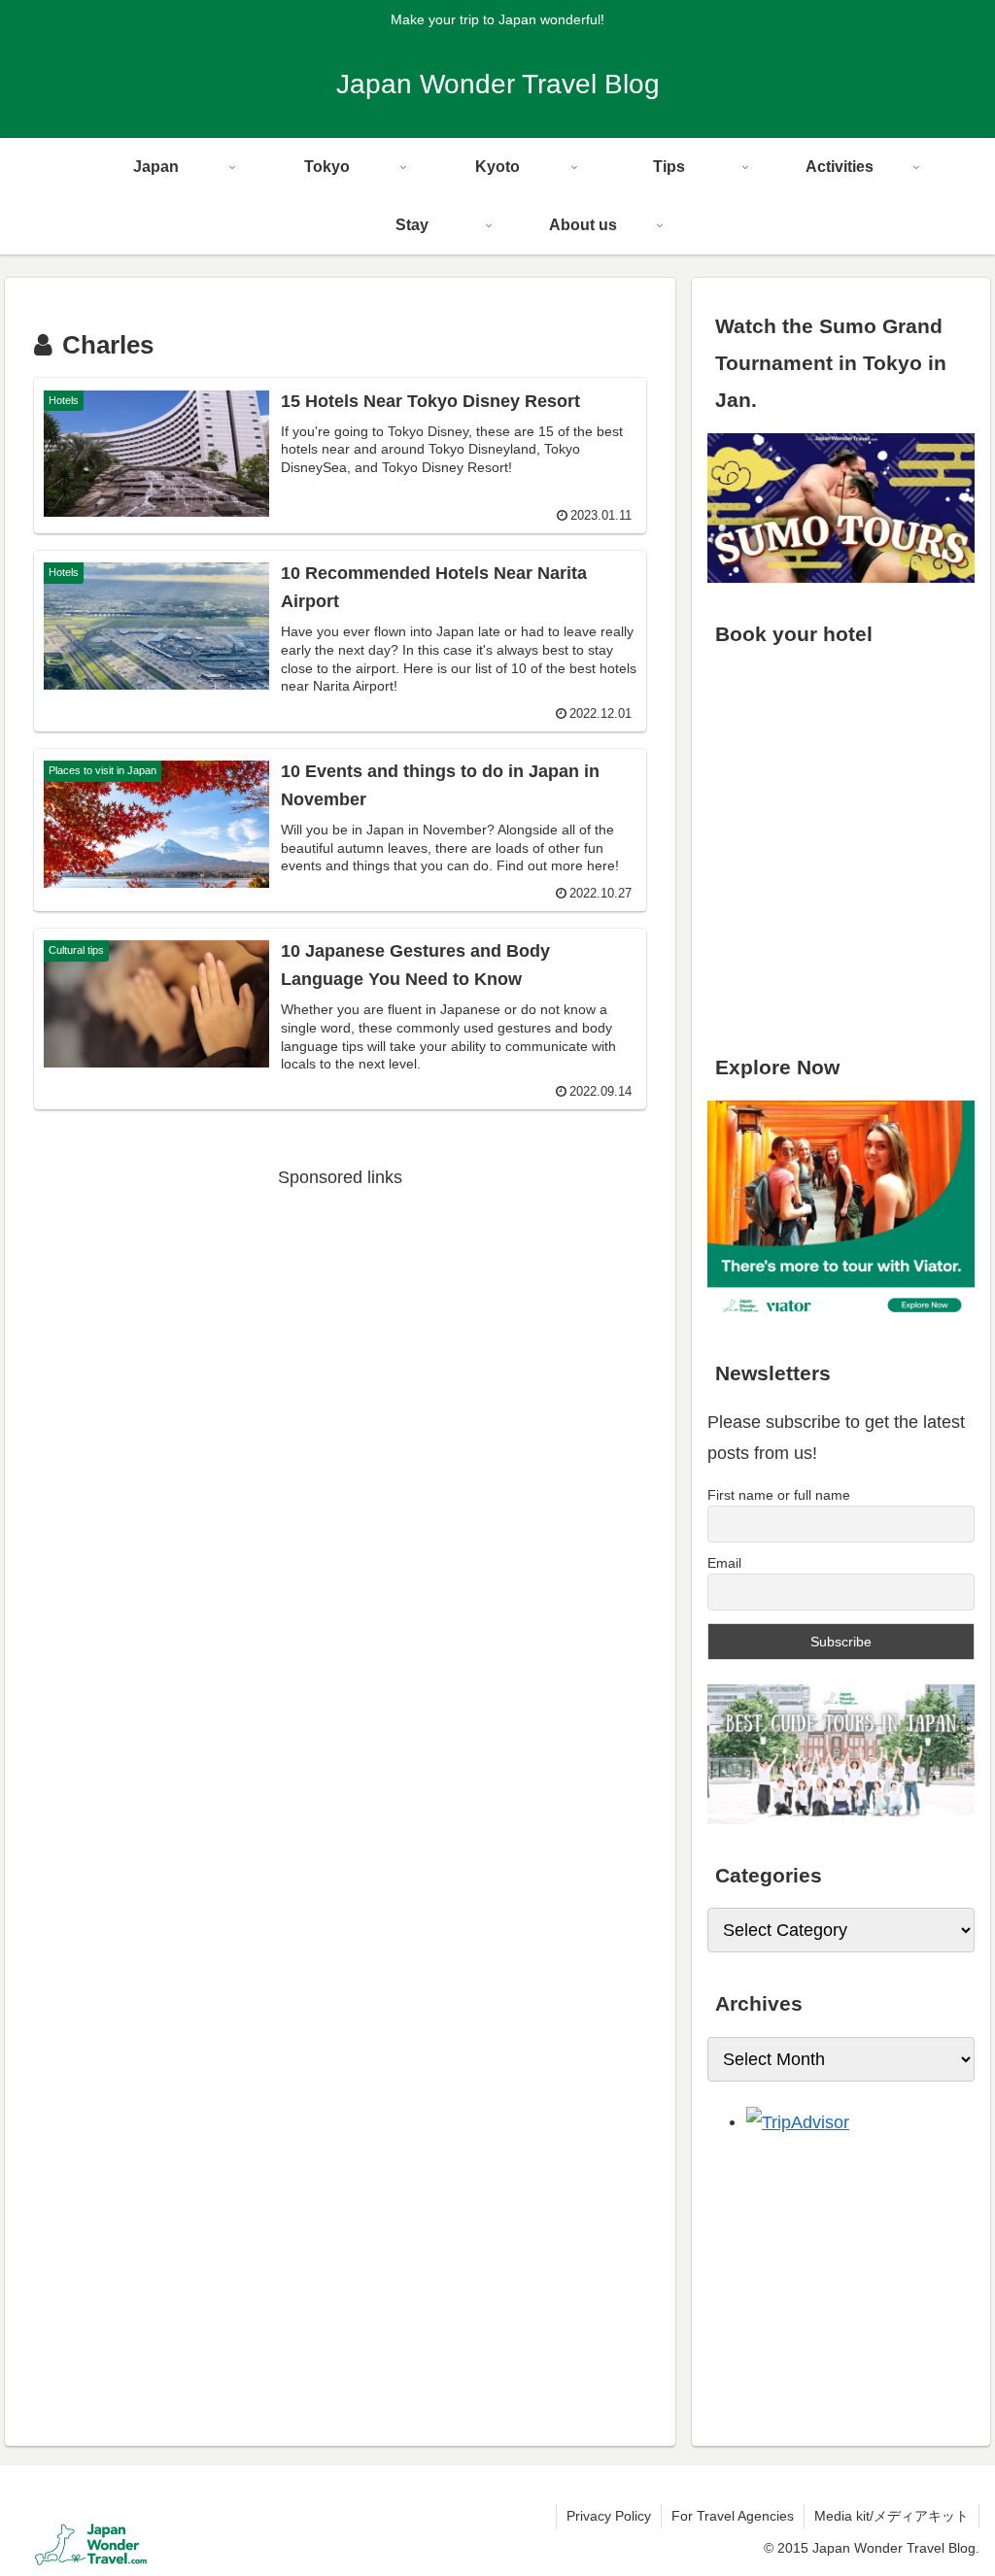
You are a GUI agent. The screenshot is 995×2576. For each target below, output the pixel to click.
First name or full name (779, 1495)
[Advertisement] (340, 1329)
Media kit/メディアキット (892, 2516)
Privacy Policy (609, 2516)
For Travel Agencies (733, 2516)
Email (724, 1563)
